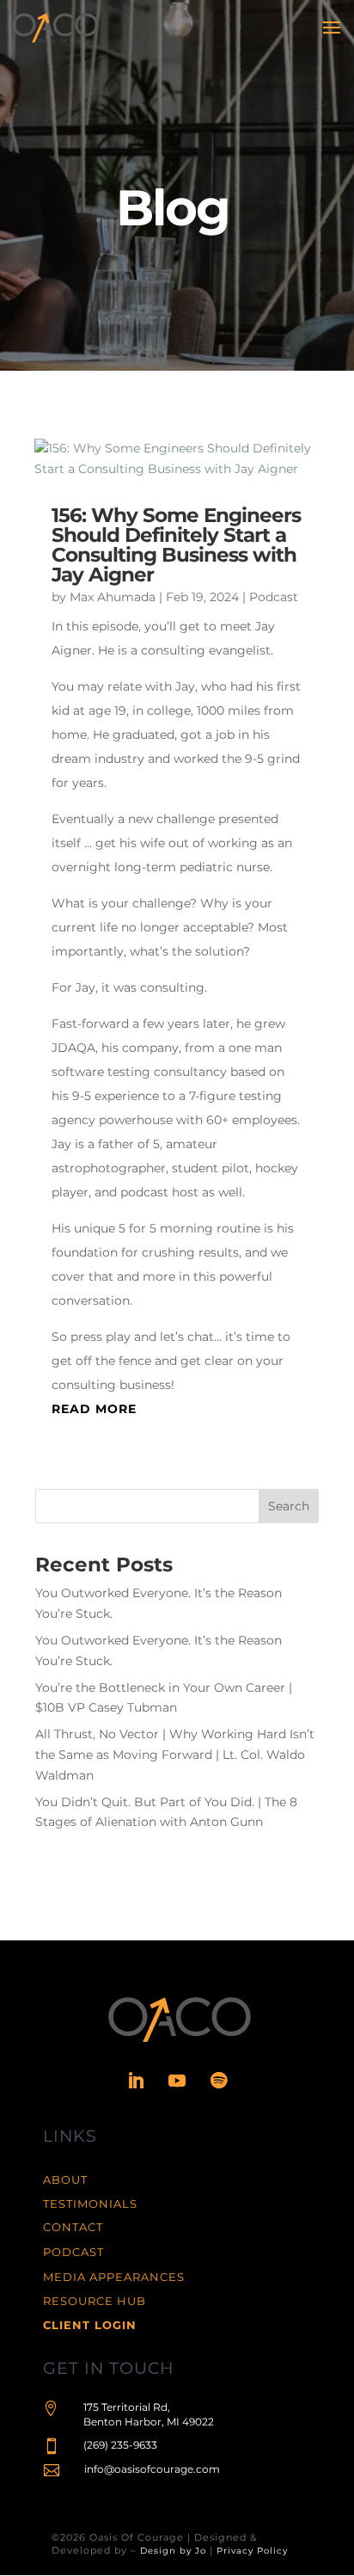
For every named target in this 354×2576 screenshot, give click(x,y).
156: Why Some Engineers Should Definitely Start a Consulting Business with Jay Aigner (176, 545)
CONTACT (73, 2227)
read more (94, 1409)
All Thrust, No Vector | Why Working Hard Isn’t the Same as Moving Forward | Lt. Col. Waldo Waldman (175, 1755)
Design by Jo (173, 2551)
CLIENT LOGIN (90, 2325)
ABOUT (65, 2179)
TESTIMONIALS (90, 2204)
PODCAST (73, 2252)
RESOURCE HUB (95, 2301)
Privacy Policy (252, 2551)
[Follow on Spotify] (218, 2081)
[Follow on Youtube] (177, 2081)
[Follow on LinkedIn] (136, 2081)
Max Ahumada (113, 597)
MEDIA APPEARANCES (114, 2277)
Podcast (274, 597)
